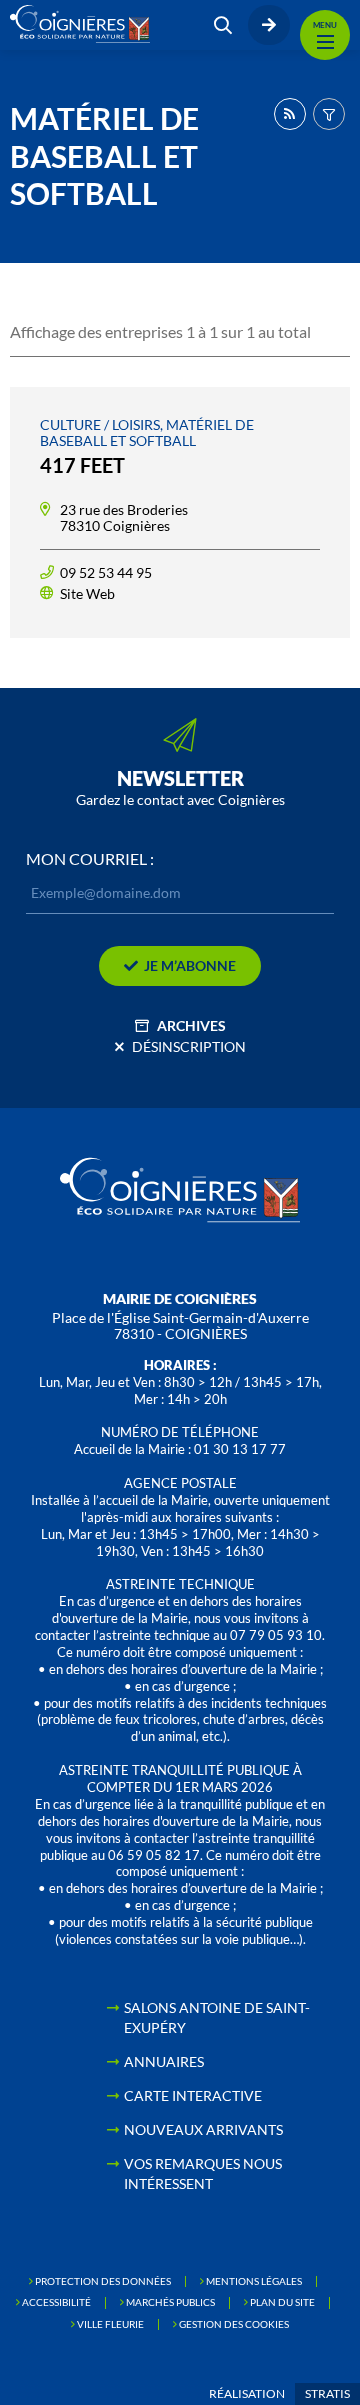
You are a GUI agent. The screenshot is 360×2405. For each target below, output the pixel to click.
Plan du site (282, 2302)
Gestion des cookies (234, 2324)
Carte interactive (193, 2095)
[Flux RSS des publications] (290, 114)
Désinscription (189, 1046)
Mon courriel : (90, 859)
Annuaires (164, 2061)
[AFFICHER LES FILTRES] (329, 114)
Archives (191, 1025)
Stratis (327, 2393)
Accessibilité (56, 2302)
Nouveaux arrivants (203, 2129)
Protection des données (103, 2281)
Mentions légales (254, 2281)
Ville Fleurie (110, 2324)
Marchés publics (170, 2302)
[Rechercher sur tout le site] (223, 25)
